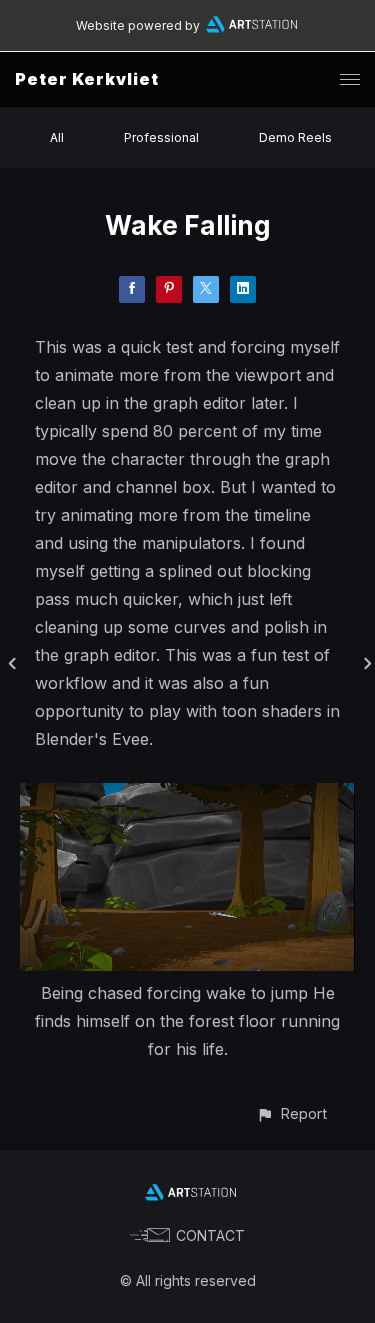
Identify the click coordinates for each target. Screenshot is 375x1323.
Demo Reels (295, 137)
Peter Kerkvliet (87, 79)
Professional (161, 137)
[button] (291, 1113)
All (57, 137)
